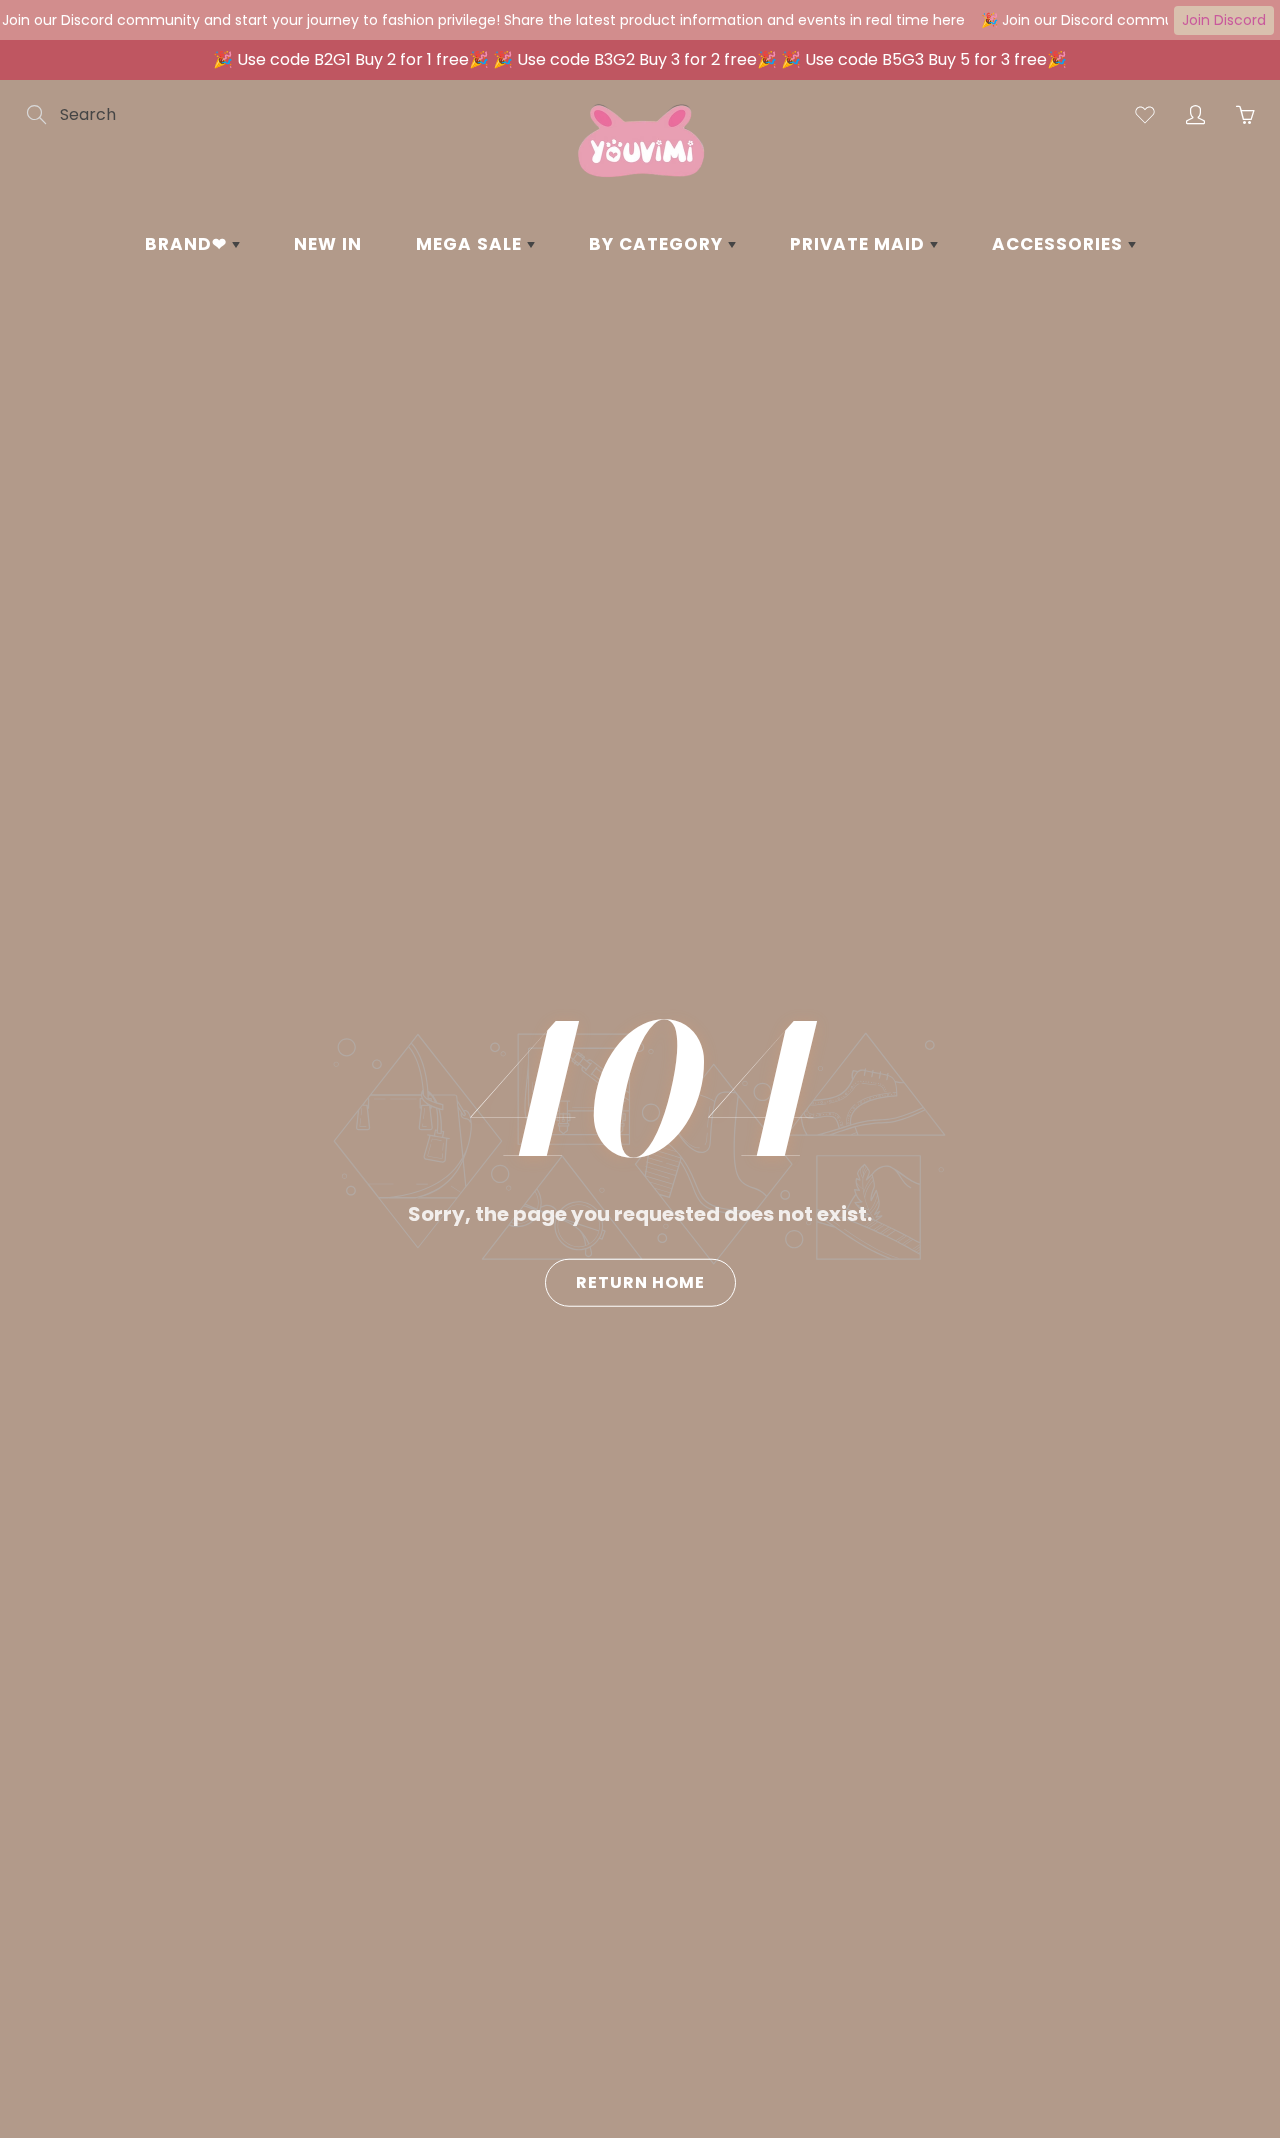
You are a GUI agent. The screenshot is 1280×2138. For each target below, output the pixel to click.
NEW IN (328, 244)
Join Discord (1224, 20)
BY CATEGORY (658, 244)
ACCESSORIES (1060, 244)
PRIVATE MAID (860, 244)
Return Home (640, 1281)
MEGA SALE (471, 244)
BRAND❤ (188, 244)
